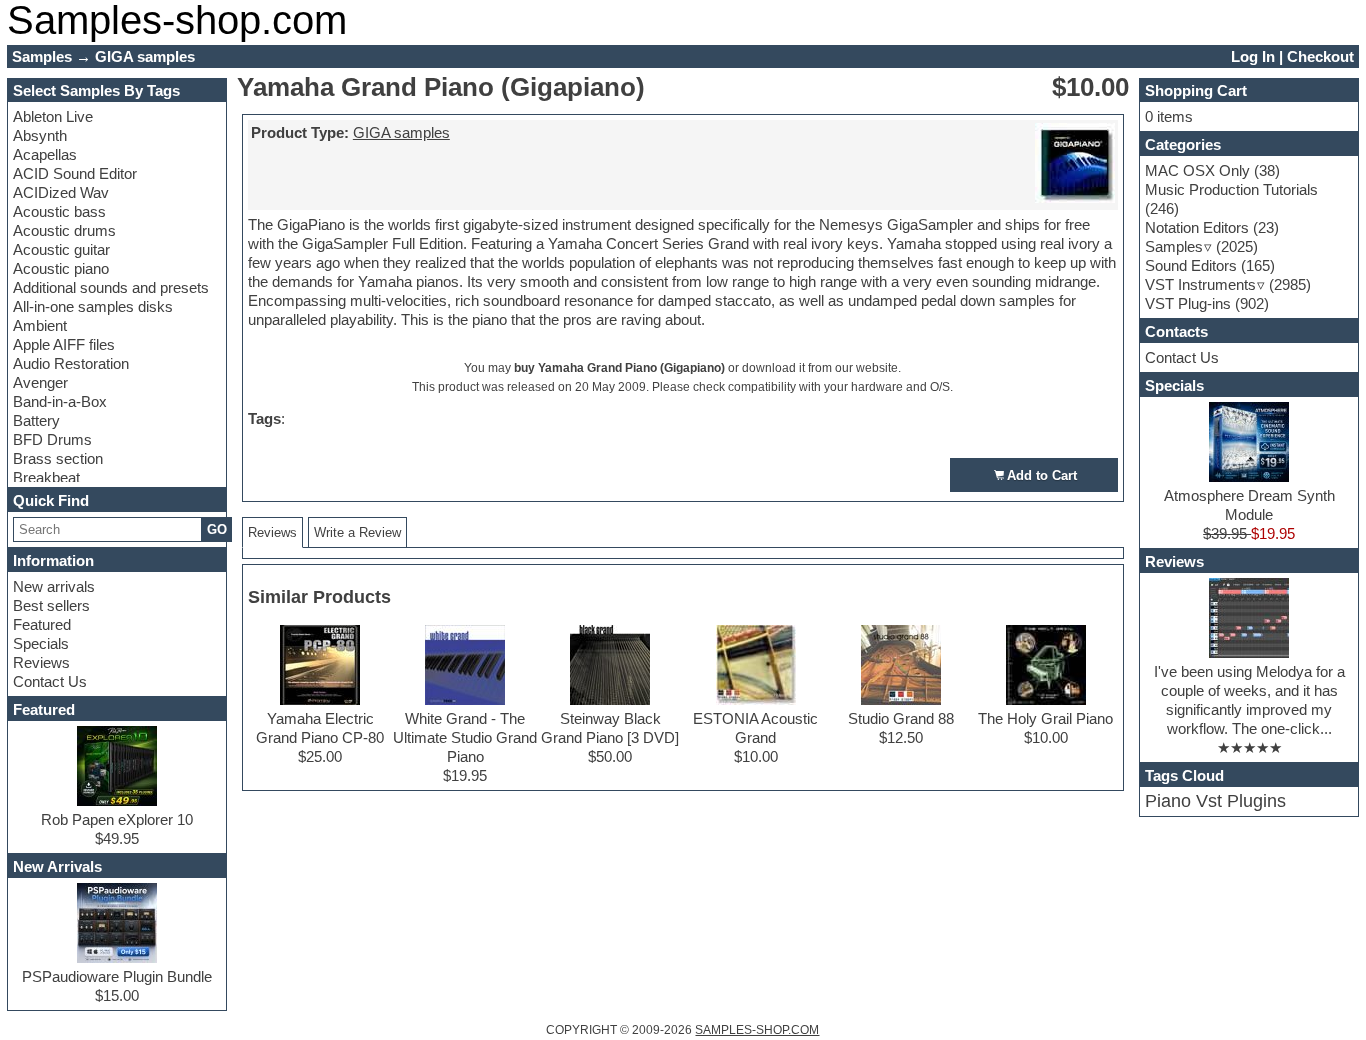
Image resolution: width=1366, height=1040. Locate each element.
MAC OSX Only (1197, 170)
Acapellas (45, 154)
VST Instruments (1200, 284)
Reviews (41, 662)
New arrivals (54, 586)
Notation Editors (1197, 227)
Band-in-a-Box (60, 401)
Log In (1253, 56)
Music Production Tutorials (1231, 189)
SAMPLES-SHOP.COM (757, 1030)
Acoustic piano (61, 268)
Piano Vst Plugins (1215, 801)
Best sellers (51, 605)
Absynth (40, 135)
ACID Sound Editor (75, 173)
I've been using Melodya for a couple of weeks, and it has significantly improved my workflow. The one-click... (1249, 700)
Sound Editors (1191, 265)
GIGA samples (401, 132)
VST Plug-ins (1188, 303)
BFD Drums (52, 439)
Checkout (1320, 56)
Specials (41, 643)
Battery (36, 420)
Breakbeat (46, 477)
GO (217, 529)
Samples (1174, 246)
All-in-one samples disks (93, 306)
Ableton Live (53, 116)
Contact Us (50, 681)
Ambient (40, 325)
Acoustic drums (64, 230)
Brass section (58, 458)
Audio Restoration (71, 363)
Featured (42, 624)
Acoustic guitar (61, 249)
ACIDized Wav (61, 192)
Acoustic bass (59, 211)
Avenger (40, 382)
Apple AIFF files (64, 344)
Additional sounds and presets (111, 287)
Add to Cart (1042, 475)
